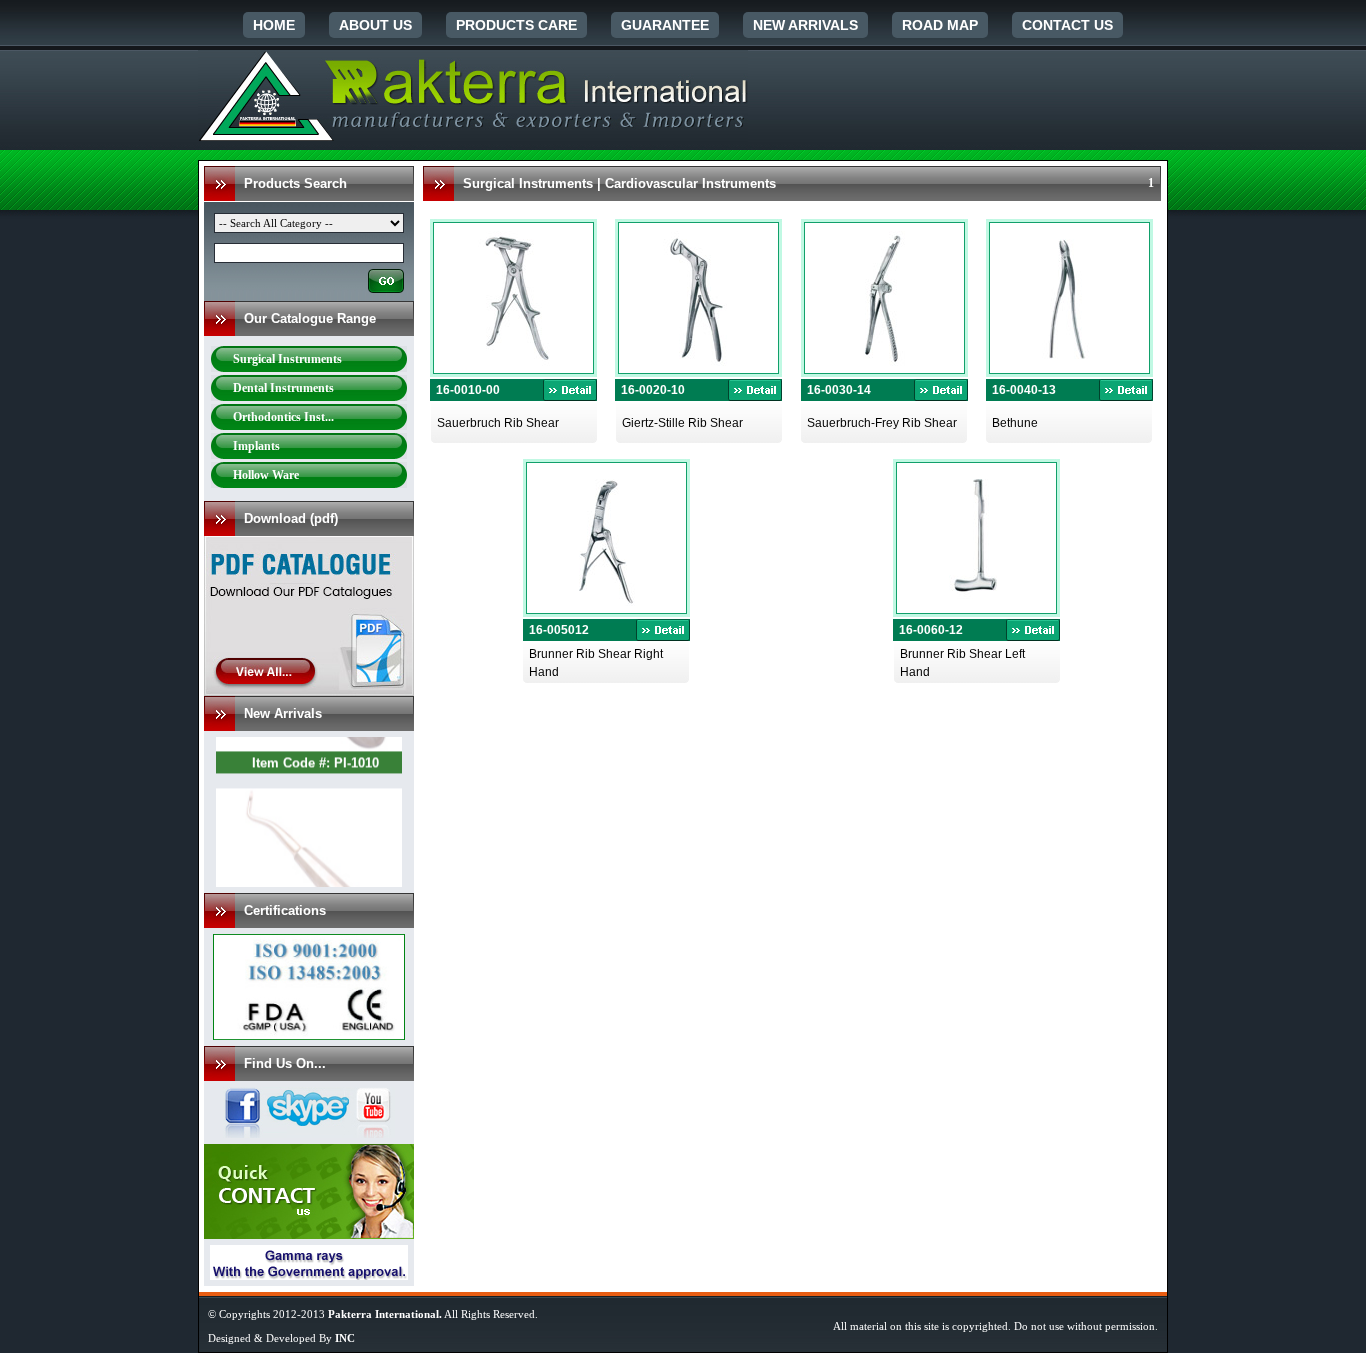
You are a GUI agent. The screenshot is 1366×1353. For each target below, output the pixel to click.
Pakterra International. (385, 1314)
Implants (256, 446)
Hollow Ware (266, 475)
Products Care (516, 25)
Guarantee (665, 25)
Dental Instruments (283, 388)
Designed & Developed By (281, 1338)
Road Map (940, 25)
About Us (375, 25)
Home (274, 25)
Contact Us (1067, 25)
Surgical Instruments (287, 359)
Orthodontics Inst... (283, 417)
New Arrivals (805, 25)
